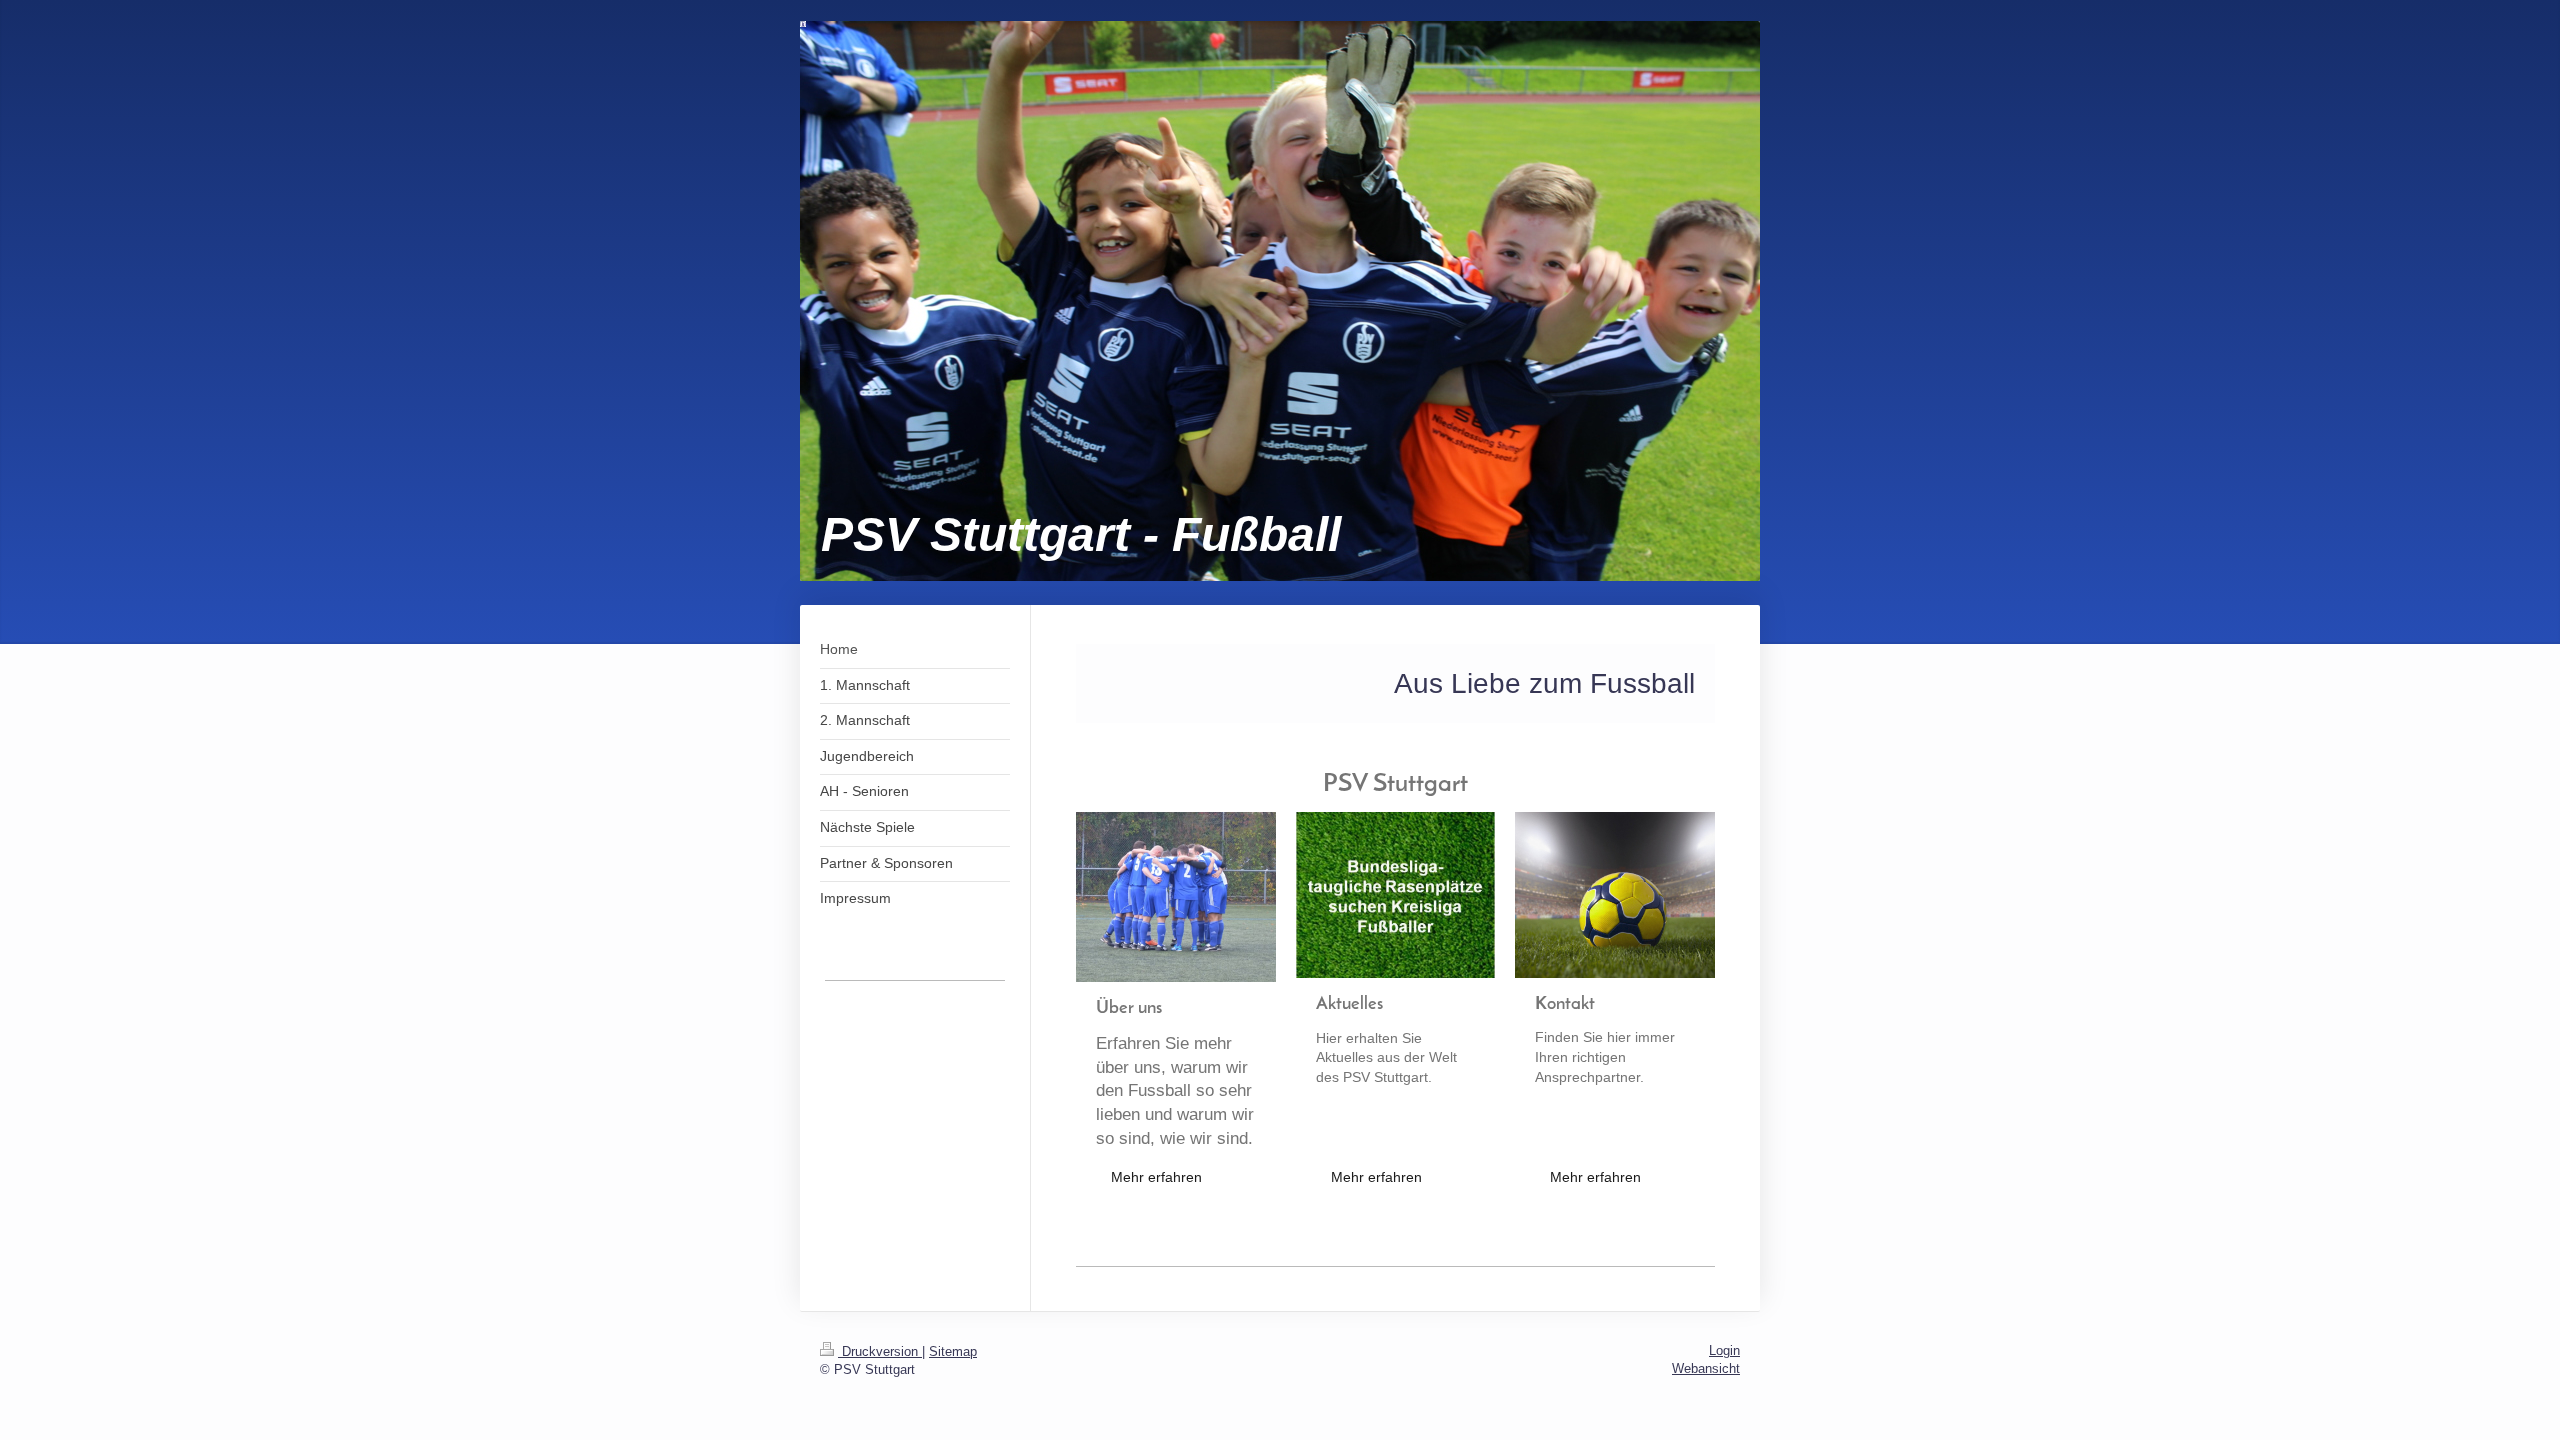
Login (1724, 1350)
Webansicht (1706, 1368)
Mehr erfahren (1156, 1177)
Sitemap (953, 1351)
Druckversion (880, 1351)
